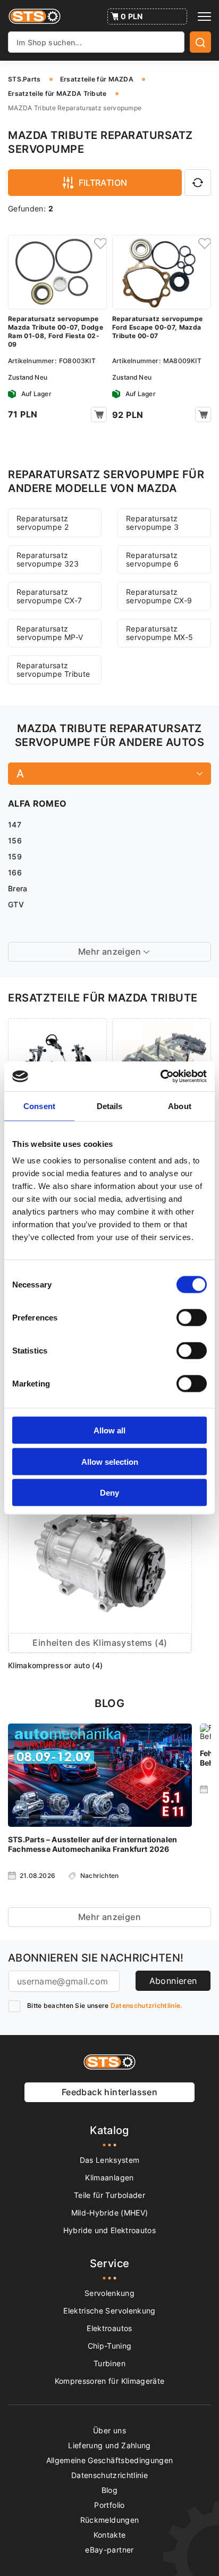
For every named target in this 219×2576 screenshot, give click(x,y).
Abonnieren (173, 1981)
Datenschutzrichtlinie (109, 2475)
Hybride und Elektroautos (109, 2230)
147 (15, 825)
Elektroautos (109, 2328)
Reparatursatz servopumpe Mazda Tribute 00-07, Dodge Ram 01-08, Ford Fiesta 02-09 (56, 331)
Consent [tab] (39, 1106)
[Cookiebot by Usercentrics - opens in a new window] (160, 1077)
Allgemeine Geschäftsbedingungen (110, 2460)
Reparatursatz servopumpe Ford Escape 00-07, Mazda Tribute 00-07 (157, 327)
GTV (16, 904)
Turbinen (109, 2363)
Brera (18, 888)
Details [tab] (110, 1106)
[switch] (192, 1318)
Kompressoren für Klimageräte (110, 2381)
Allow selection (110, 1461)
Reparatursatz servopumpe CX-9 (159, 596)
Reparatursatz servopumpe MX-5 (159, 633)
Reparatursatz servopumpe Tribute (53, 670)
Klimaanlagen (109, 2177)
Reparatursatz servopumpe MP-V (50, 633)
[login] (99, 243)
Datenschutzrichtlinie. (146, 2005)
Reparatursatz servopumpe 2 (43, 523)
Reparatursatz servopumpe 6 (152, 559)
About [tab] (180, 1106)
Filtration (103, 183)
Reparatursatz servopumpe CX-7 (49, 596)
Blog (109, 2490)
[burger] (204, 17)
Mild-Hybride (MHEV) (110, 2213)
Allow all (109, 1430)
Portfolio (109, 2505)
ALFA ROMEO (37, 803)
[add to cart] (99, 415)
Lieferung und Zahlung (109, 2445)
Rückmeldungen (110, 2520)
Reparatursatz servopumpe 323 (48, 559)
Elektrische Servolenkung (109, 2311)
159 (15, 856)
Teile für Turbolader (109, 2195)
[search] (200, 42)
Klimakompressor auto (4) (55, 1665)
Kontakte (110, 2535)
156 (15, 840)
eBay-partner (109, 2550)
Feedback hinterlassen (109, 2092)
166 (15, 872)
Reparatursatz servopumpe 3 (152, 523)
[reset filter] (198, 183)
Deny (109, 1493)
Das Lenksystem (110, 2160)
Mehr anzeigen (109, 1917)
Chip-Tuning (110, 2346)
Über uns (109, 2430)
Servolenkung (109, 2293)
